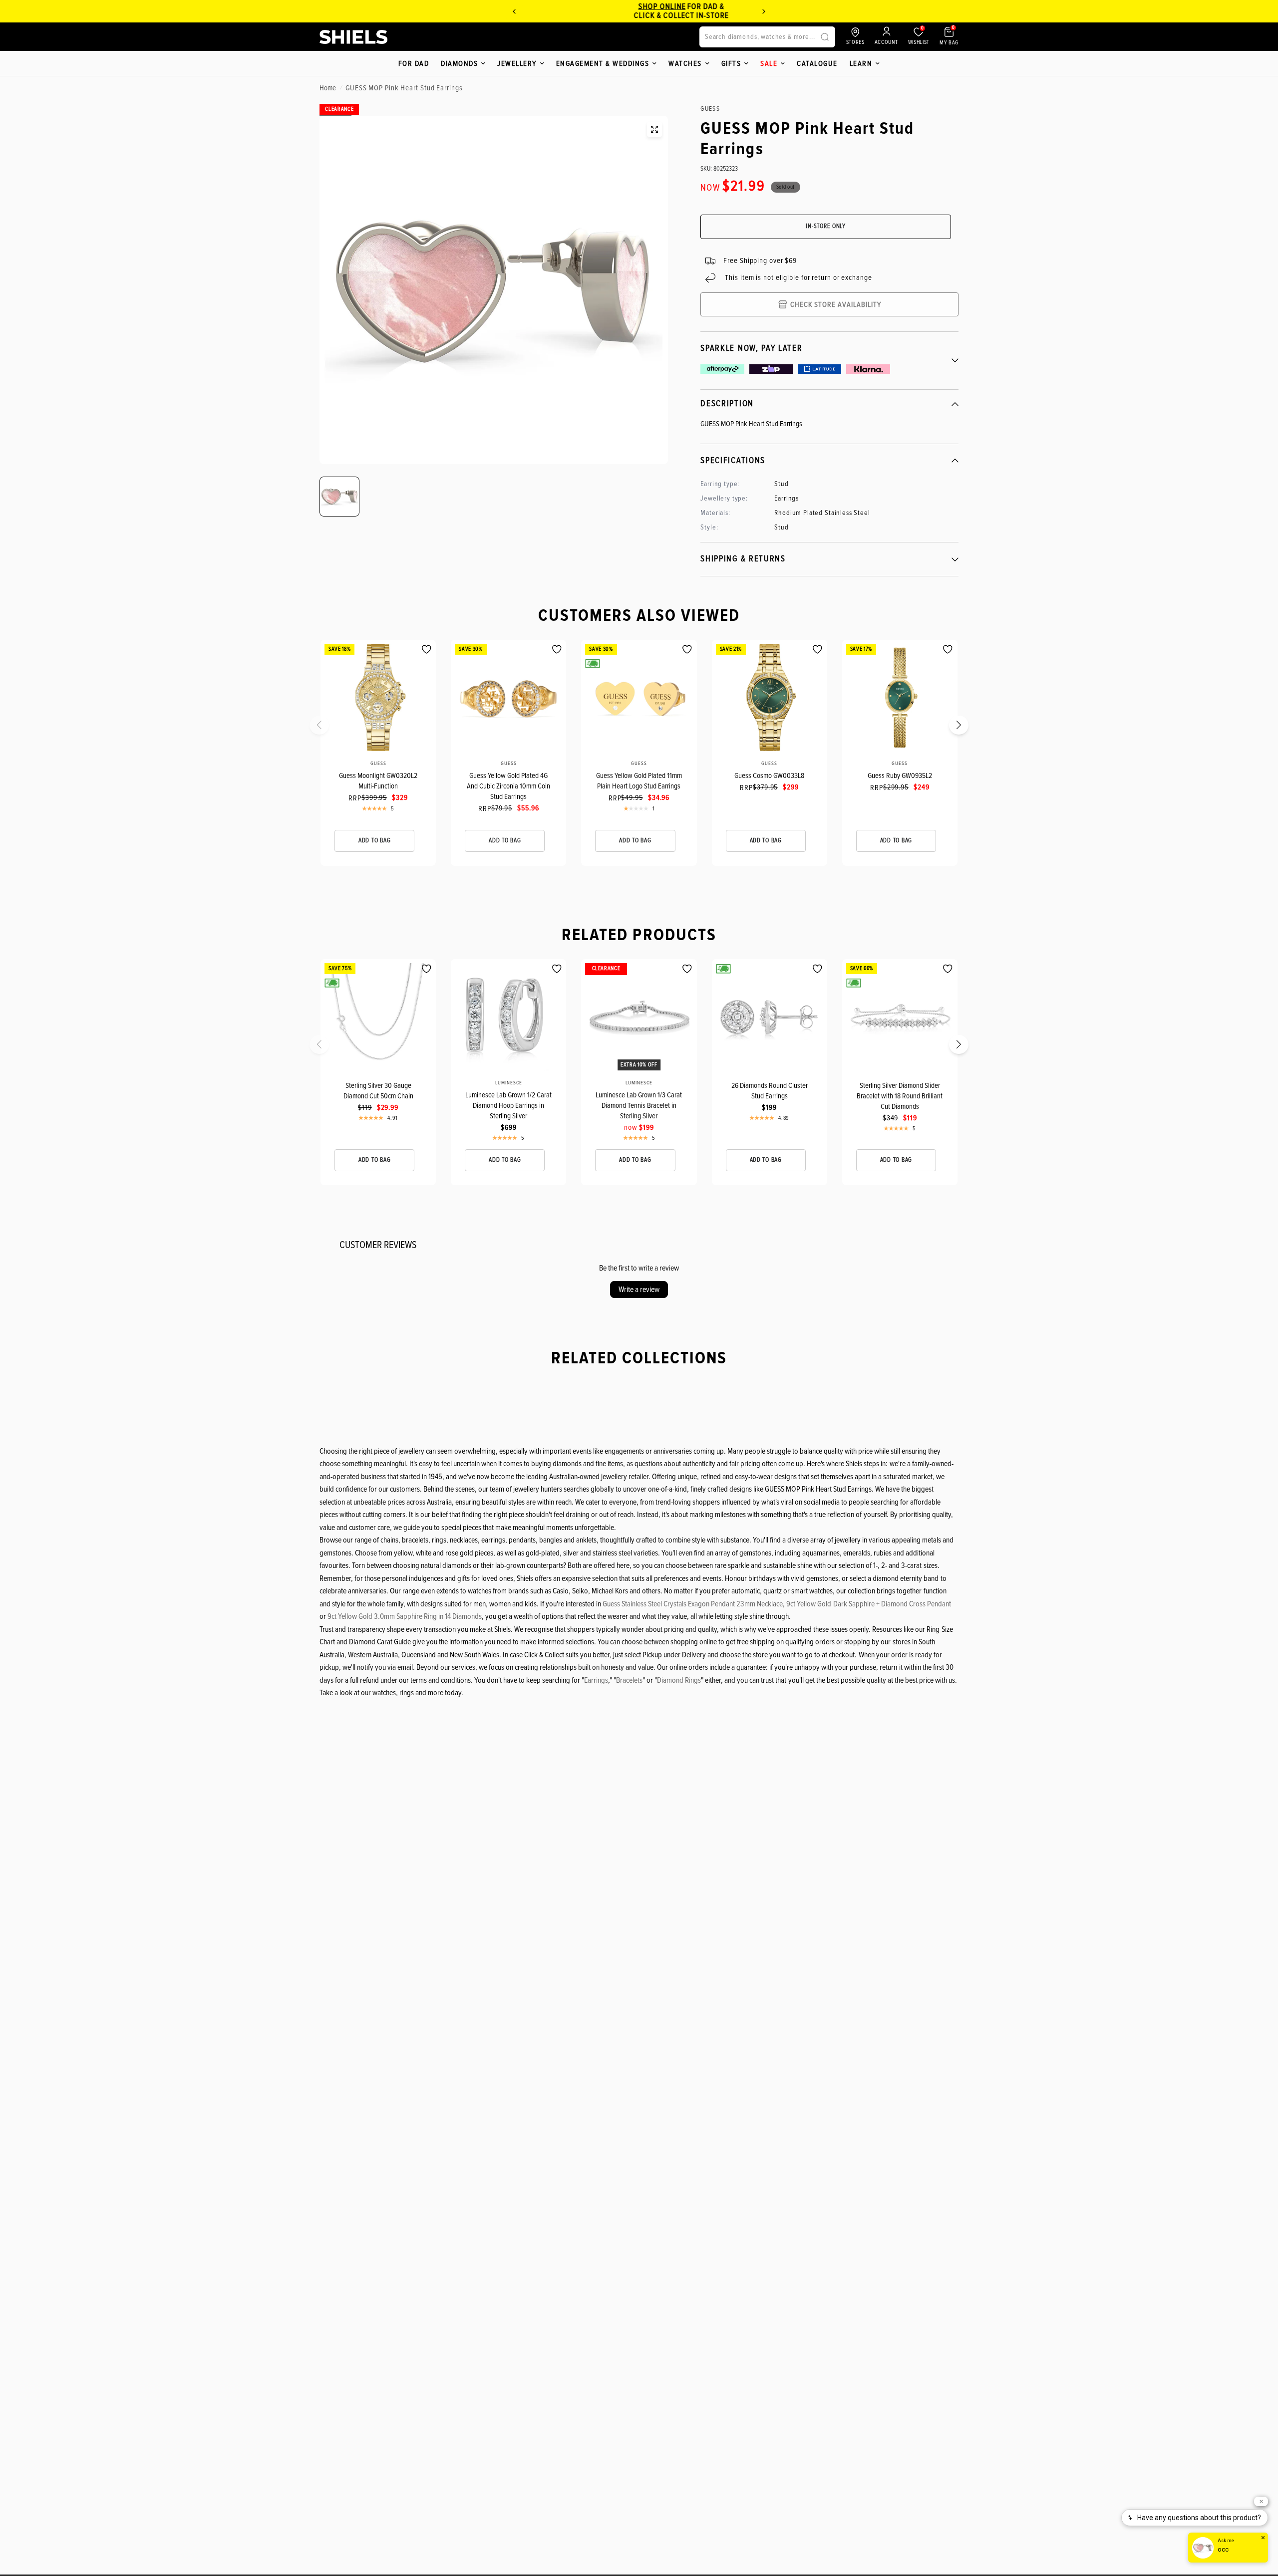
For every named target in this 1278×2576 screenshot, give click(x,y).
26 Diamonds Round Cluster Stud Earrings (770, 1091)
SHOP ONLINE (598, 6)
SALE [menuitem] (769, 63)
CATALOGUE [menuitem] (817, 63)
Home (328, 88)
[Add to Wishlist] (427, 649)
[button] (325, 728)
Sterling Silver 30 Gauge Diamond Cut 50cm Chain (378, 1091)
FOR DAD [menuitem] (414, 63)
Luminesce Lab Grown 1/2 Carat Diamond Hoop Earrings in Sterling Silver (508, 1105)
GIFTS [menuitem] (731, 63)
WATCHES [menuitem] (685, 63)
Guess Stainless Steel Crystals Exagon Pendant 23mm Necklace (693, 1604)
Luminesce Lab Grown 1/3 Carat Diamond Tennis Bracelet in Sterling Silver (639, 1105)
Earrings (596, 1680)
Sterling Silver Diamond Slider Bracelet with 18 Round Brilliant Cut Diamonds (900, 1096)
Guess (378, 764)
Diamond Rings (679, 1680)
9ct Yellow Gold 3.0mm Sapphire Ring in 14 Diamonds (405, 1616)
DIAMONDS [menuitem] (459, 63)
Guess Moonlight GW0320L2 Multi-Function (378, 781)
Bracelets (629, 1680)
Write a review (639, 1289)
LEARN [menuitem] (861, 63)
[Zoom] (654, 129)
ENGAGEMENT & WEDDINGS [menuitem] (603, 63)
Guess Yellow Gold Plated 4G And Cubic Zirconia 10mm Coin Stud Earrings (508, 786)
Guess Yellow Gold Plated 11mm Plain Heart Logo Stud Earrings (639, 781)
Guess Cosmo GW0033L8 (769, 775)
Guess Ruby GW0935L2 (900, 775)
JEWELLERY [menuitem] (517, 63)
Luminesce (509, 1083)
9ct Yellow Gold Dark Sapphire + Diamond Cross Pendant (868, 1604)
